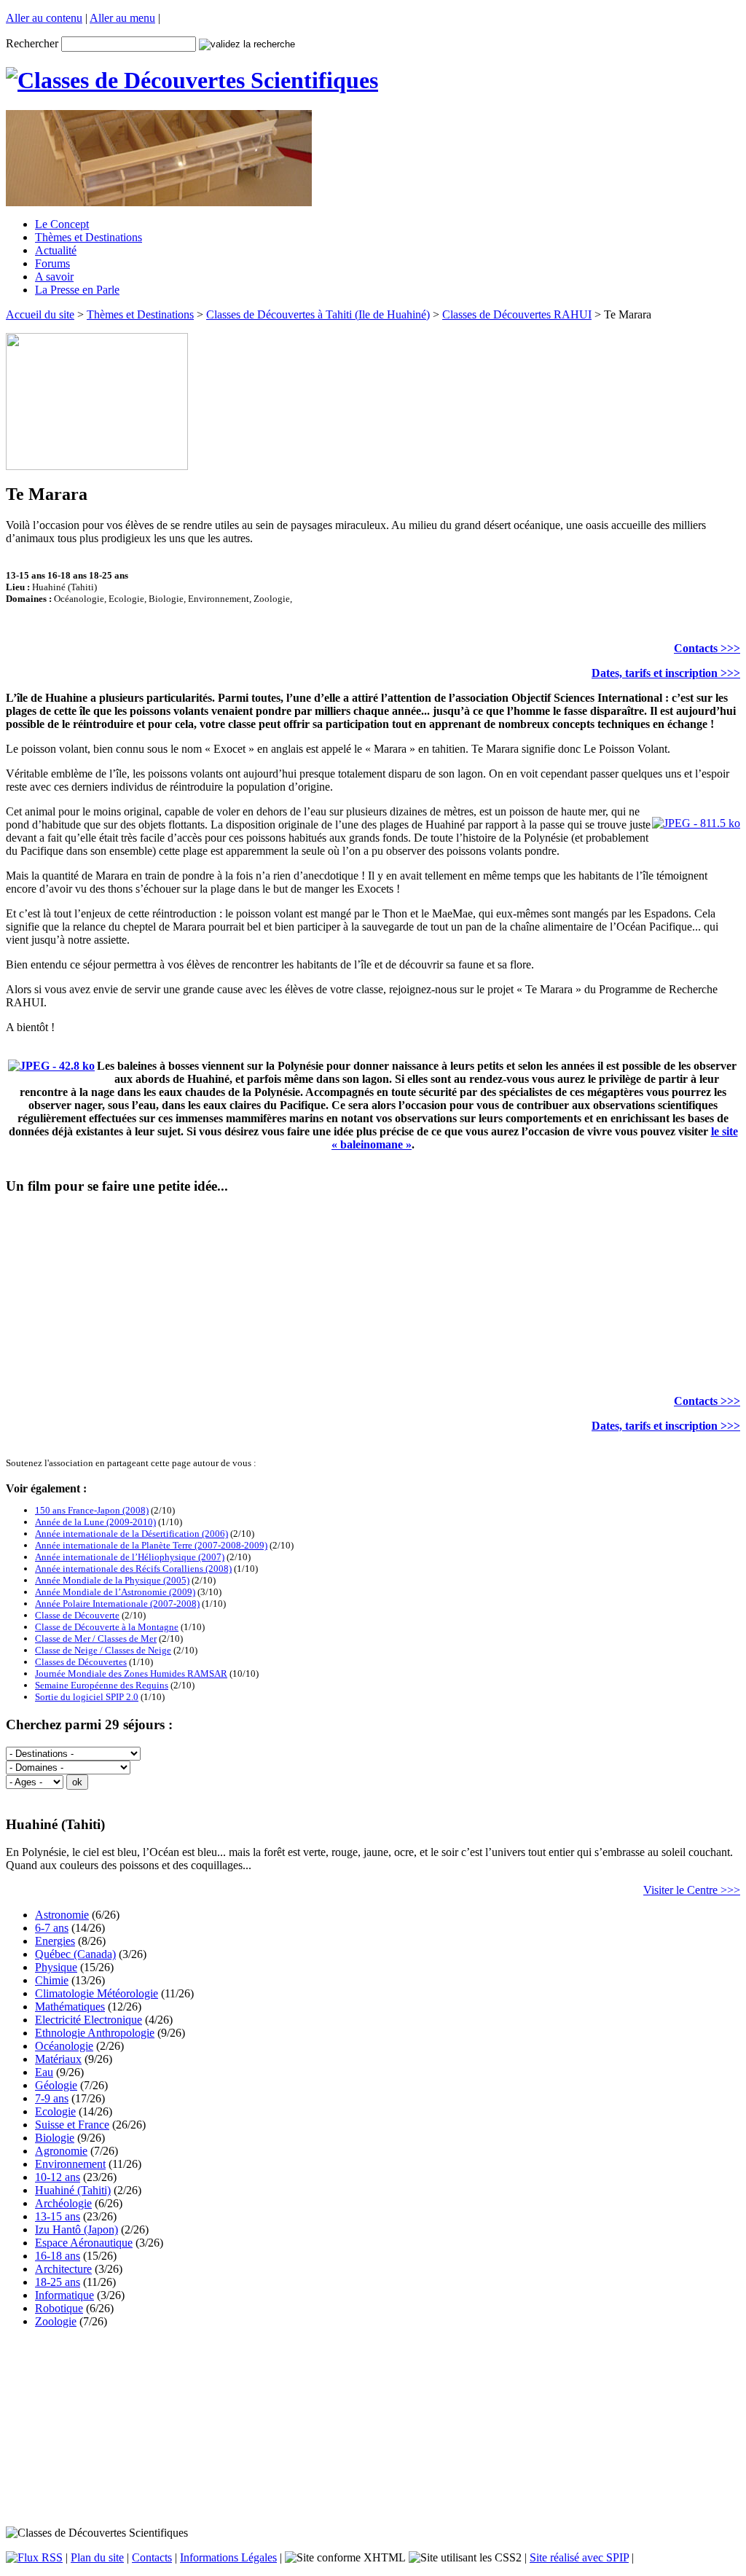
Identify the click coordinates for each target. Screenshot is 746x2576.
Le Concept (62, 224)
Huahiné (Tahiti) (73, 2190)
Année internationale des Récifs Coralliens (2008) (133, 1569)
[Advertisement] (373, 2427)
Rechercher (32, 43)
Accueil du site (40, 314)
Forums (52, 263)
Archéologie (63, 2203)
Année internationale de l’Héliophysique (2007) (130, 1557)
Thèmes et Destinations (89, 237)
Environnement (70, 2164)
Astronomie (62, 1915)
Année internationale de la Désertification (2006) (131, 1534)
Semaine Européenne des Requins (102, 1685)
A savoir (54, 277)
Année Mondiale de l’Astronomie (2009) (115, 1592)
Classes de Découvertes (81, 1662)
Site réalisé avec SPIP (579, 2557)
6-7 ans (52, 1928)
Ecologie (55, 2111)
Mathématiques (70, 2007)
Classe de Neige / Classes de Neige (103, 1650)
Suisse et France (72, 2125)
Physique (56, 1967)
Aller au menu (122, 18)
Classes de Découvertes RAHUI (517, 314)
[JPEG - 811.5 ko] (696, 823)
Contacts (152, 2557)
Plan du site (97, 2557)
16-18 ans (58, 2256)
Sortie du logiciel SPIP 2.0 (87, 1697)
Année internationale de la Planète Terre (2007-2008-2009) (151, 1545)
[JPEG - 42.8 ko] (51, 1066)
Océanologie (64, 2046)
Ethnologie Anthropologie (95, 2033)
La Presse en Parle (77, 290)
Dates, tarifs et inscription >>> (666, 673)
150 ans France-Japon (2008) (92, 1510)
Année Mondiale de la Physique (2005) (112, 1580)
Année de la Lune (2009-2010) (95, 1522)
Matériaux (58, 2059)
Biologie (55, 2138)
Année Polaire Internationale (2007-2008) (117, 1604)
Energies (55, 1941)
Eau (44, 2072)
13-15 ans (58, 2216)
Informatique (64, 2295)
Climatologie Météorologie (97, 1993)
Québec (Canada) (75, 1954)
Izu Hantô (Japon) (76, 2229)
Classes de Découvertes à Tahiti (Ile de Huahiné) (318, 314)
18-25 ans (58, 2282)
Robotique (59, 2308)
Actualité (56, 250)
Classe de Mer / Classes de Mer (96, 1639)
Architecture (63, 2269)
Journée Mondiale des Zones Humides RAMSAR (131, 1673)
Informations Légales (228, 2557)
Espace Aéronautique (84, 2243)
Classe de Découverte (77, 1615)
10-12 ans (58, 2177)
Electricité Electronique (89, 2020)
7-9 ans (52, 2098)
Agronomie (61, 2151)
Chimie (52, 1980)
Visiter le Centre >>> (692, 1890)
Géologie (56, 2085)
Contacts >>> (707, 648)
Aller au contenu (44, 18)
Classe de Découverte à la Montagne (107, 1627)
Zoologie (56, 2321)
